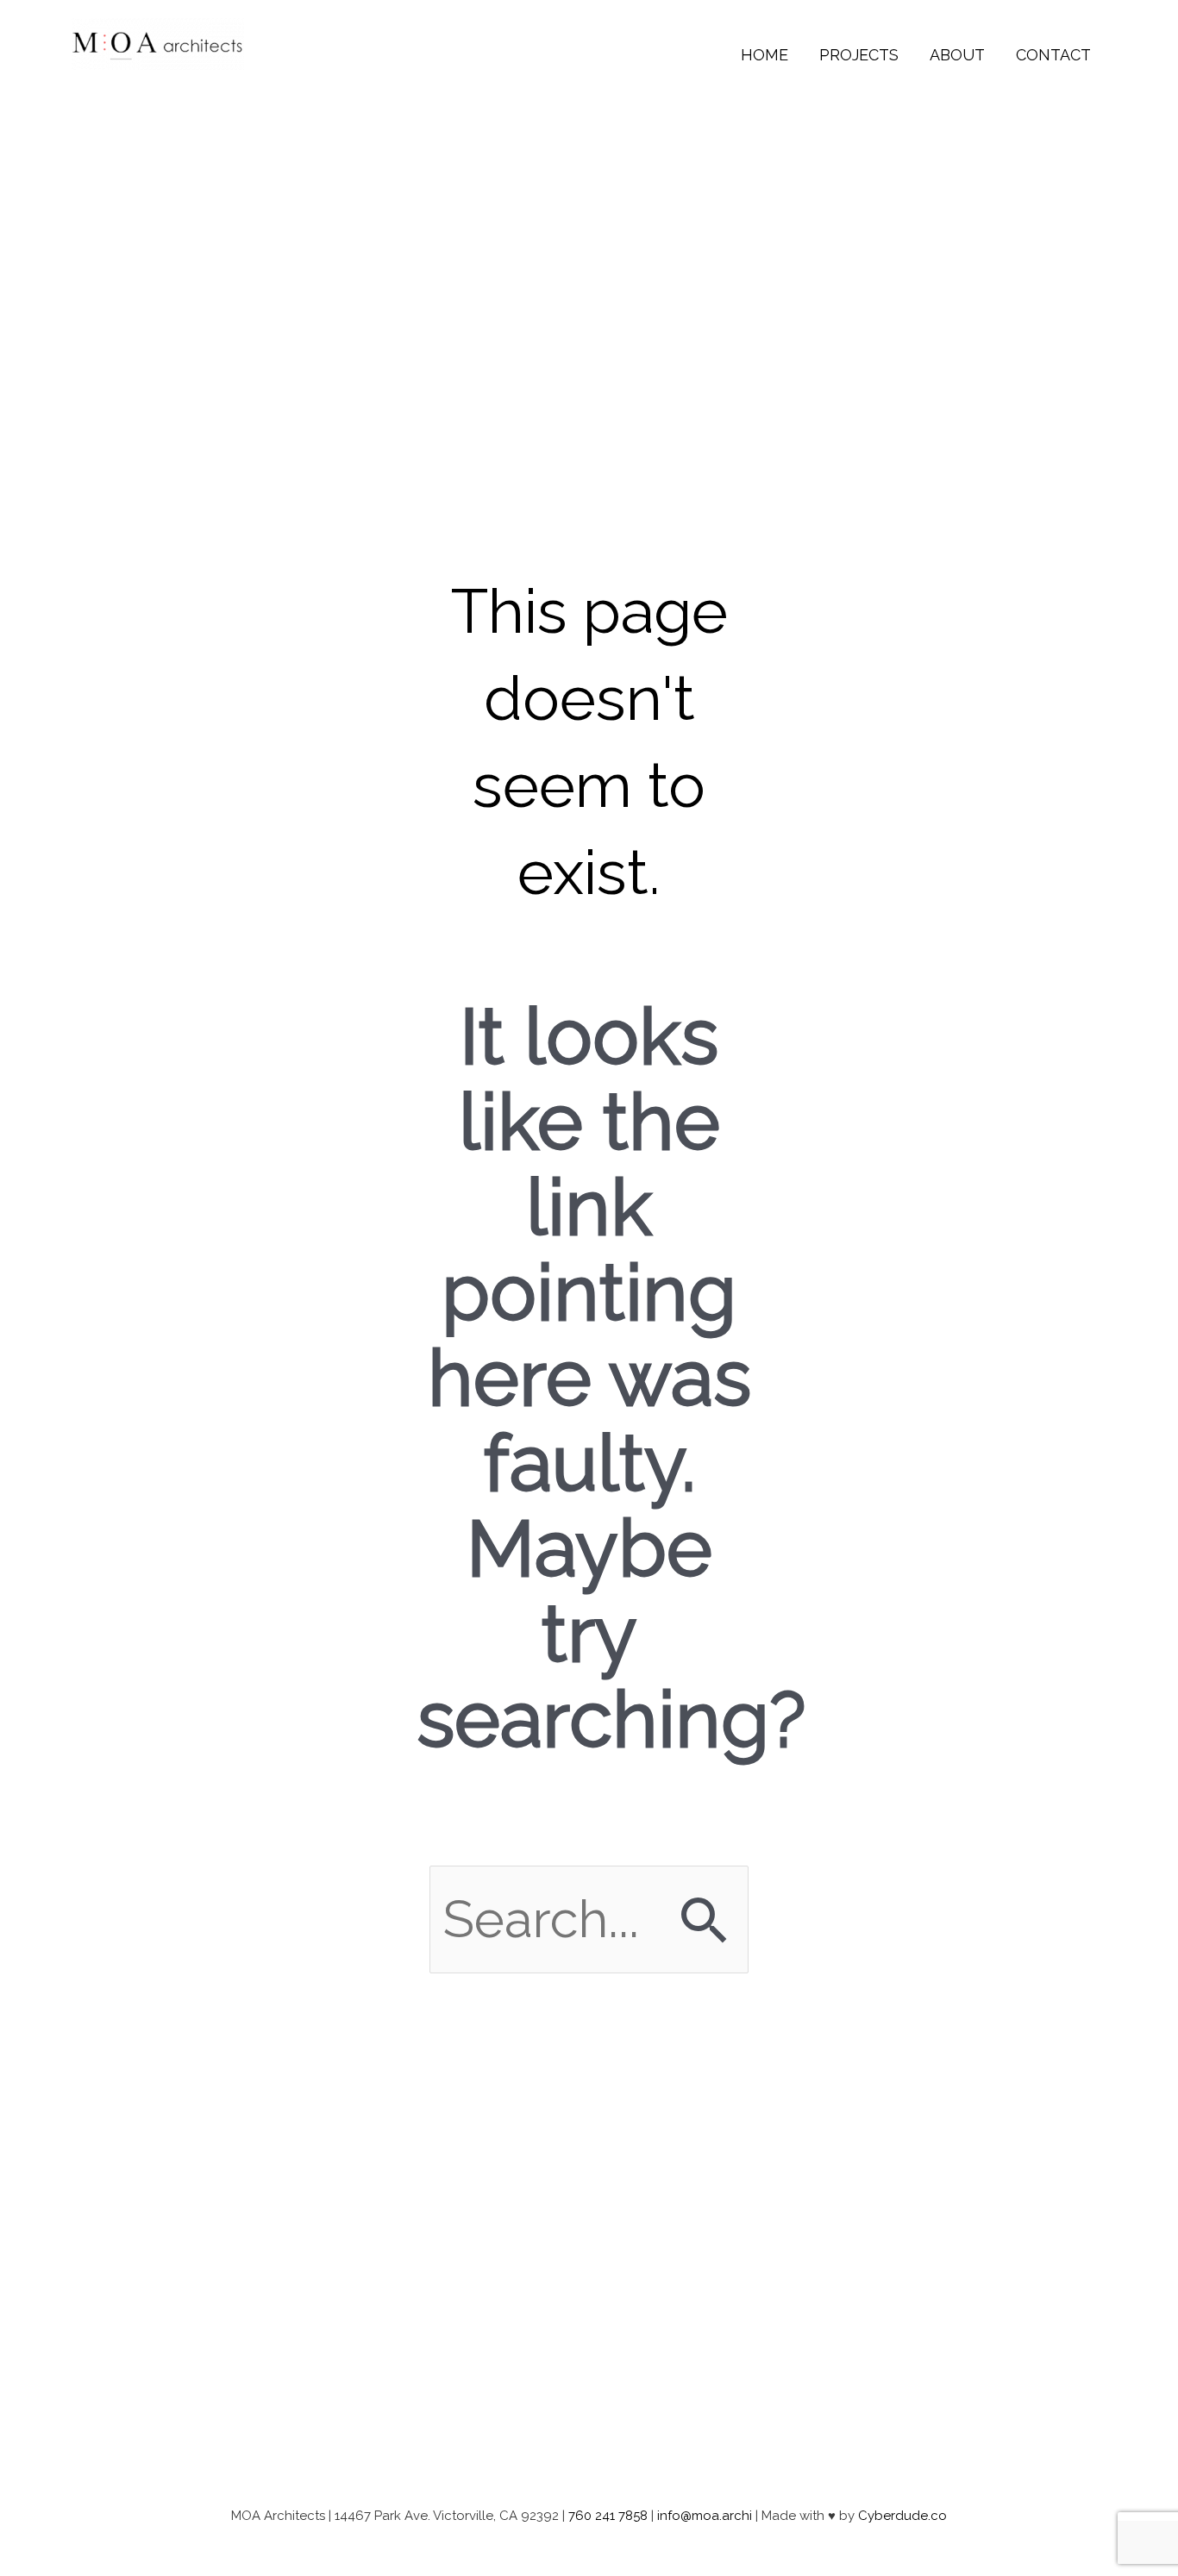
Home (764, 55)
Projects (859, 55)
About (957, 55)
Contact (1053, 55)
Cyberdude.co (902, 2516)
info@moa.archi (705, 2516)
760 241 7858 (608, 2516)
